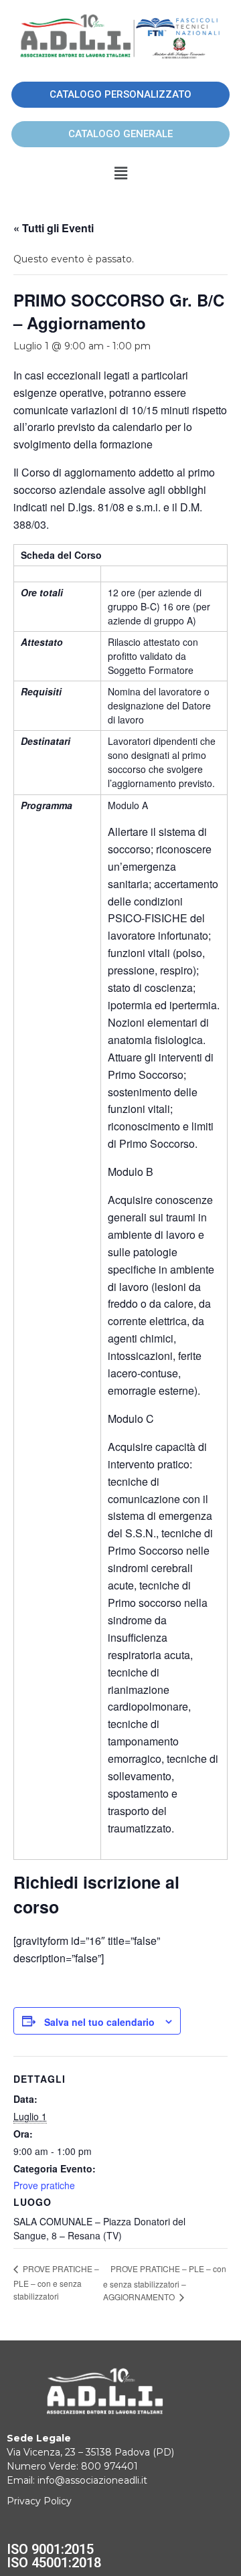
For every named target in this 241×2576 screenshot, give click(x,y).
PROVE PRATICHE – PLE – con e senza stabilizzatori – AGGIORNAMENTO (165, 2283)
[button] (120, 173)
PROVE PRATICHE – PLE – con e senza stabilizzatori (56, 2282)
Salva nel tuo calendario (99, 2022)
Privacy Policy (39, 2501)
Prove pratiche (44, 2185)
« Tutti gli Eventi (54, 228)
